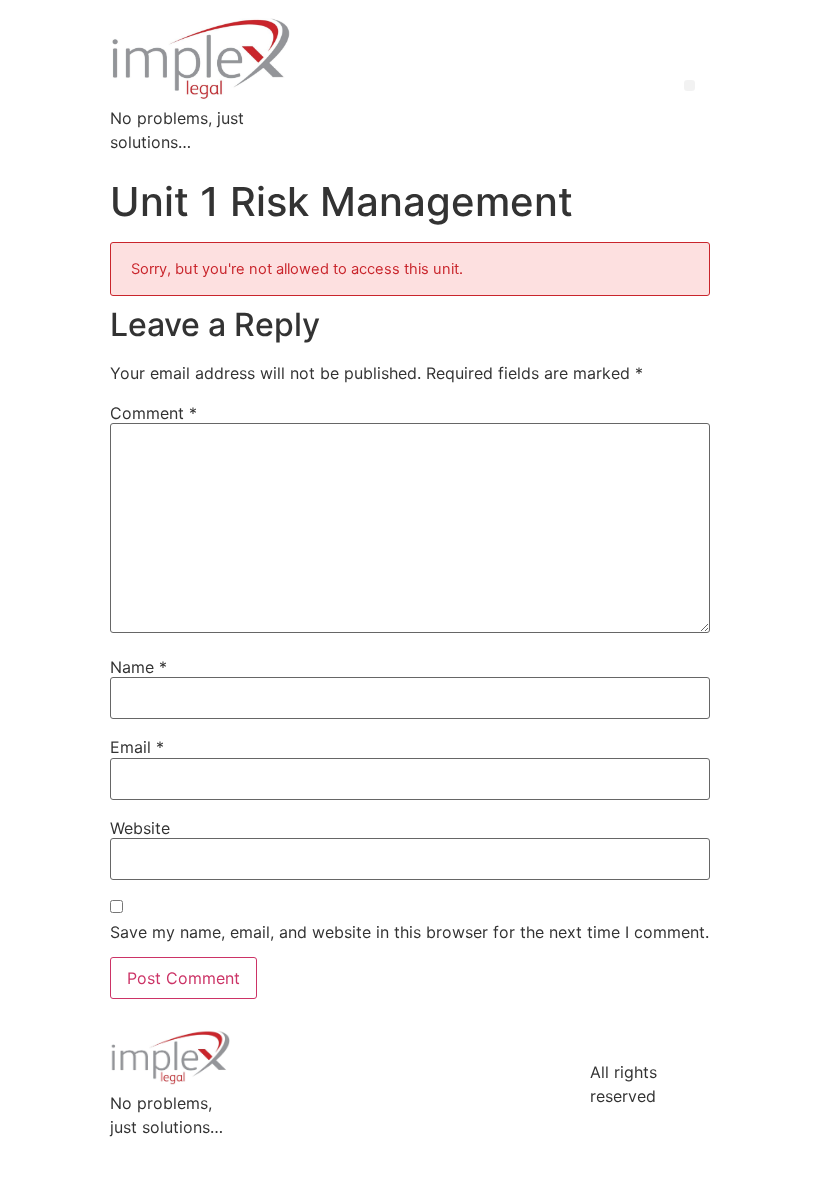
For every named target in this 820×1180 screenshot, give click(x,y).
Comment (153, 413)
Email (137, 747)
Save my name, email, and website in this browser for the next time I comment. (409, 932)
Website (140, 828)
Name (138, 667)
